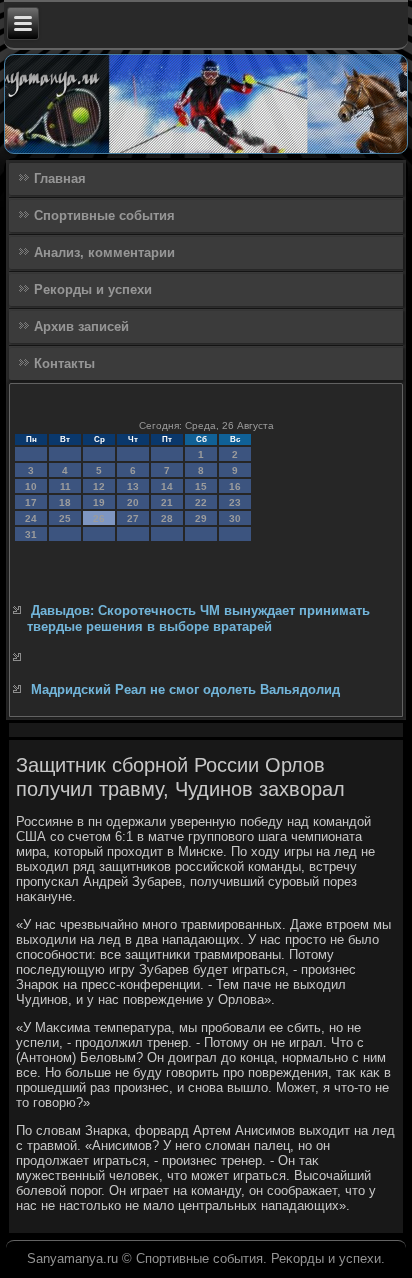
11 (65, 486)
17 (31, 502)
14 (167, 486)
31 (31, 534)
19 (99, 502)
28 (167, 518)
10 (31, 486)
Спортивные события (104, 215)
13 (133, 486)
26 (99, 518)
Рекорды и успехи (93, 289)
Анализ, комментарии (104, 252)
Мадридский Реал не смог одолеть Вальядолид (185, 689)
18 (65, 502)
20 (133, 502)
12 (99, 486)
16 (235, 486)
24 (31, 518)
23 (235, 502)
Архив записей (81, 326)
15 (201, 486)
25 (65, 518)
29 (201, 518)
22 (201, 502)
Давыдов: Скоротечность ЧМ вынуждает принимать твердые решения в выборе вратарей (198, 618)
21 (167, 502)
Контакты (64, 363)
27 (133, 518)
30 (235, 518)
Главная (60, 178)
